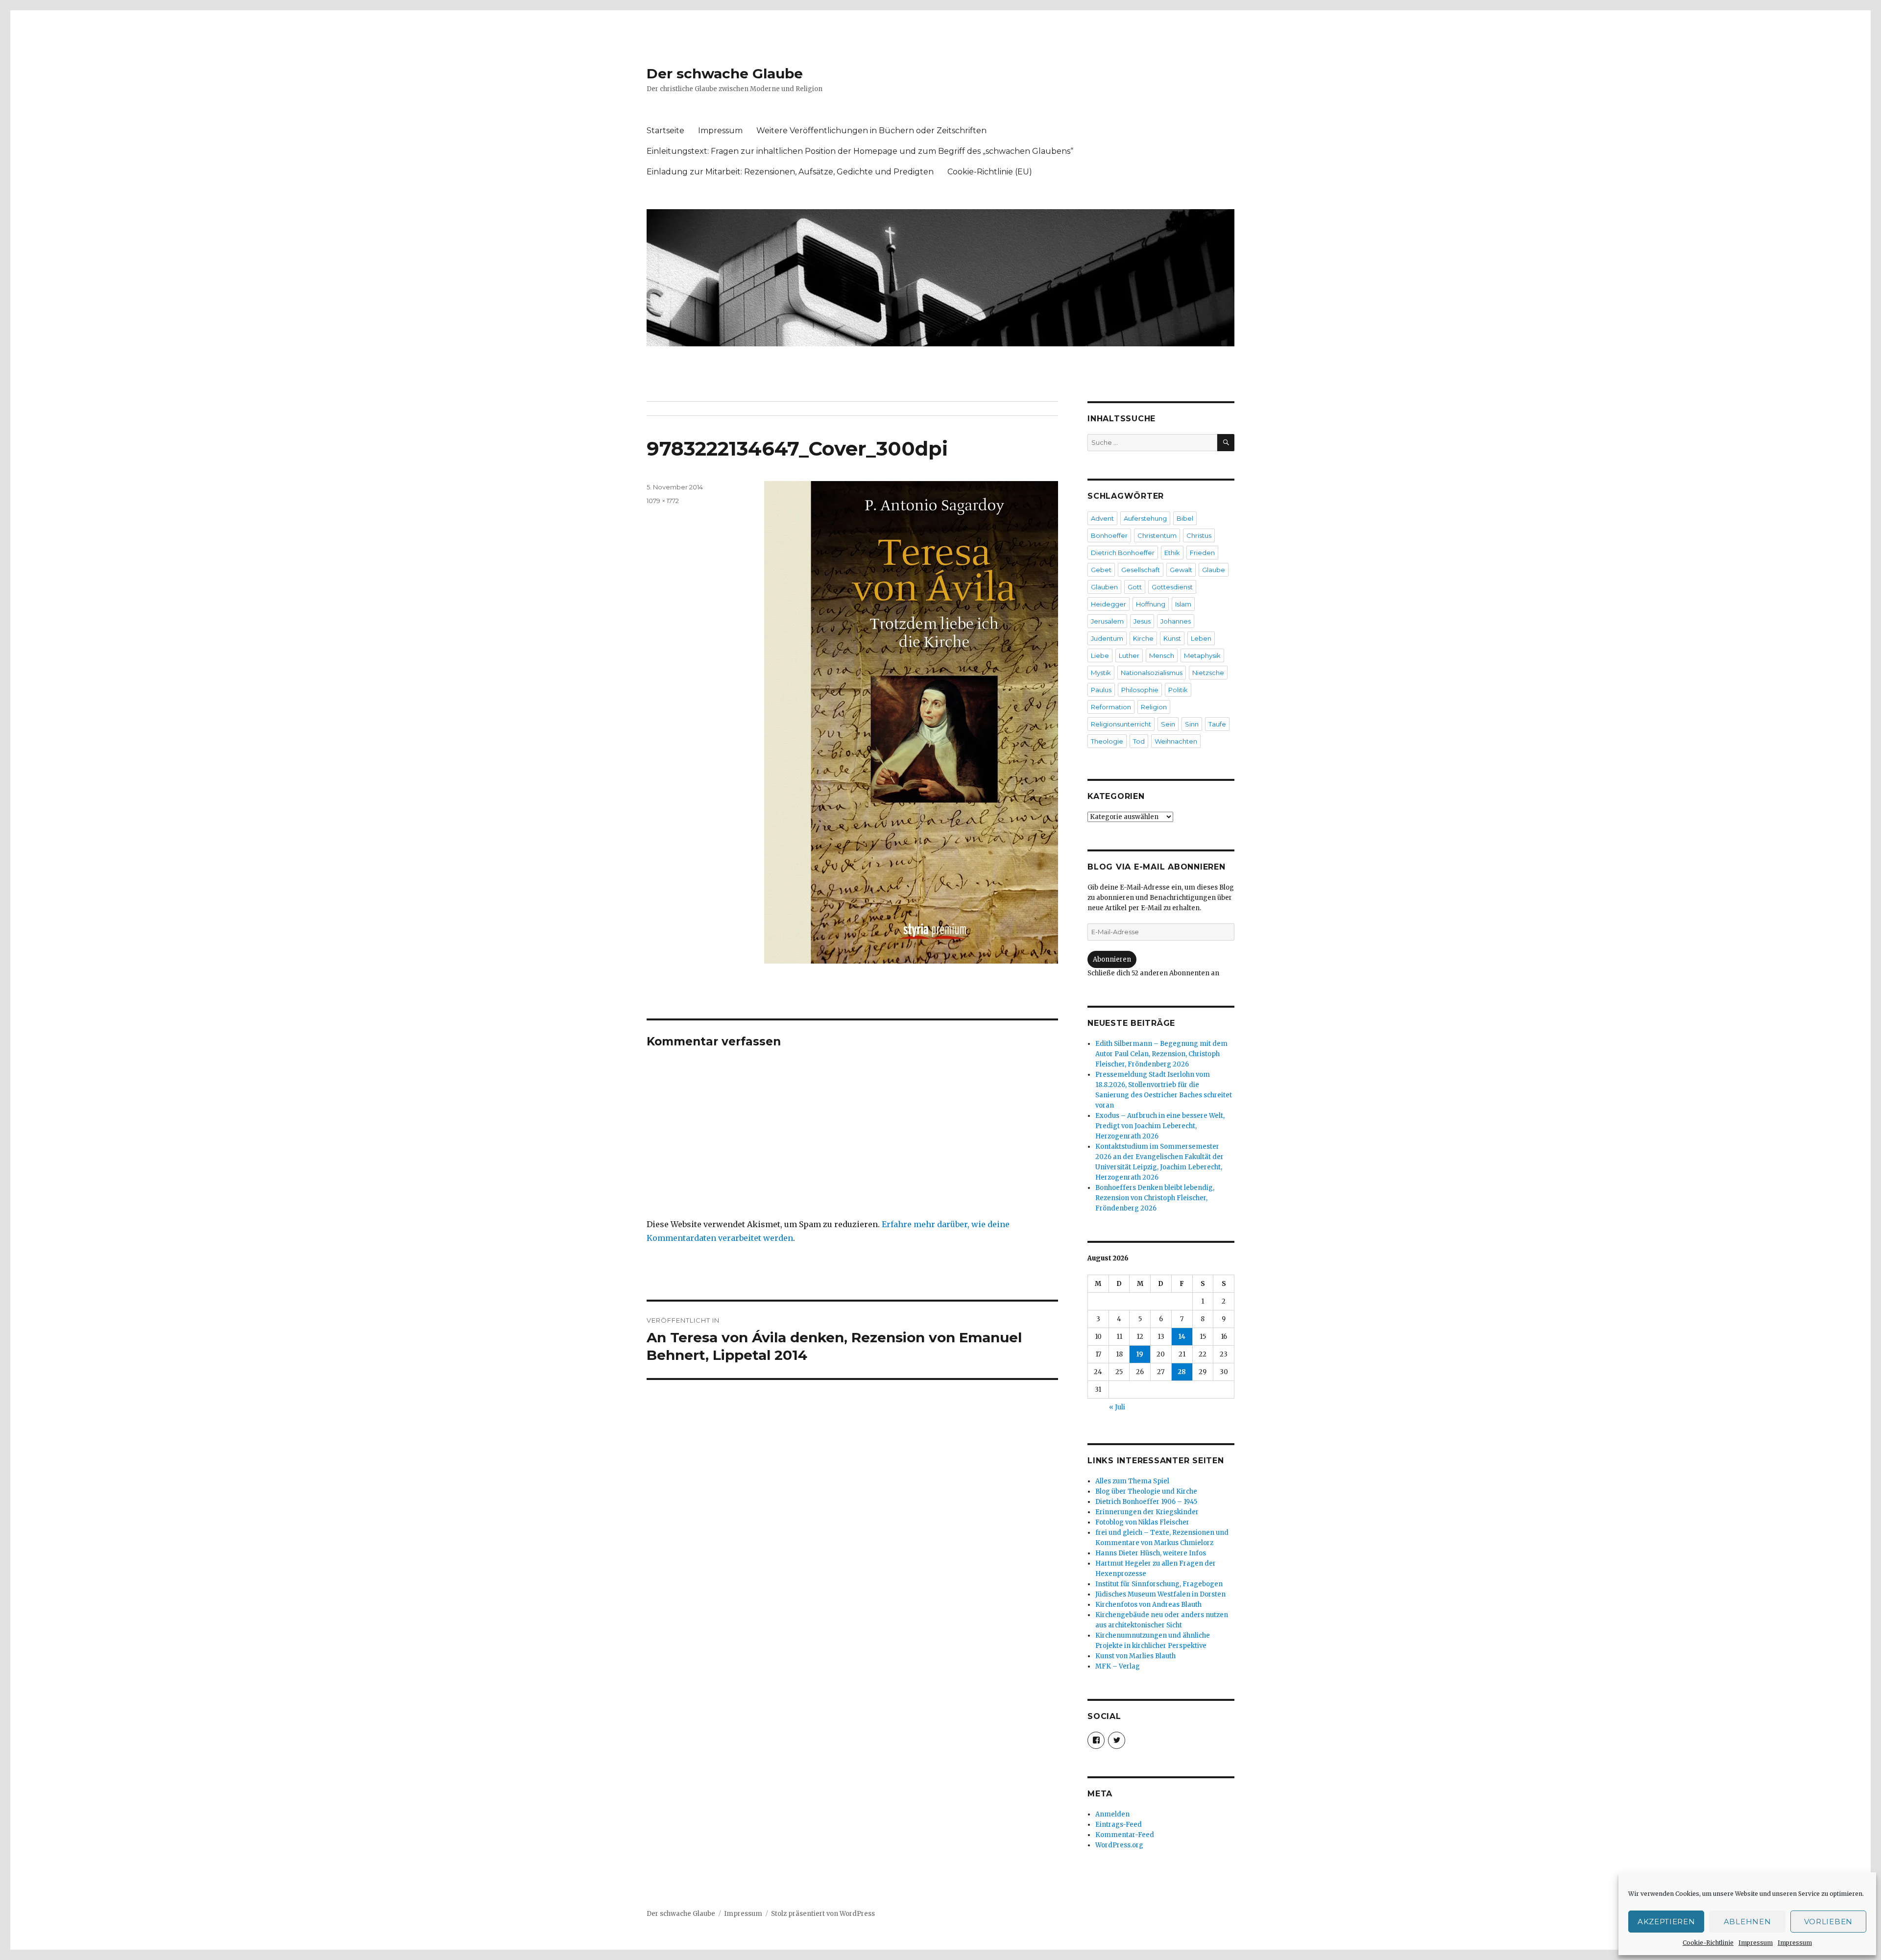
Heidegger (1109, 604)
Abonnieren (1112, 959)
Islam (1183, 604)
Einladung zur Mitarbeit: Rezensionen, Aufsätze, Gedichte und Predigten (790, 172)
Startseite (665, 131)
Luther (1129, 655)
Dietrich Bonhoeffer (1123, 553)
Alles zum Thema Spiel (1132, 1481)
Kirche (1143, 638)
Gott (1135, 587)
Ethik (1172, 553)
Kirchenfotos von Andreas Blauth (1148, 1605)
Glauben (1104, 587)
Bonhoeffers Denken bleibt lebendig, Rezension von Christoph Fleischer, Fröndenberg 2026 (1155, 1198)
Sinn (1192, 724)
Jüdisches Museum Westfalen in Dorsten (1160, 1594)
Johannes (1176, 621)
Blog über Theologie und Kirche (1146, 1491)
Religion (1154, 707)
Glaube (1214, 570)
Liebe (1100, 655)
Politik (1178, 690)
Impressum (1756, 1943)
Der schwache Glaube (725, 73)
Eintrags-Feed (1119, 1825)
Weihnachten (1176, 741)
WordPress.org (1119, 1845)
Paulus (1101, 690)
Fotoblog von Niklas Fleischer (1142, 1522)
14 (1182, 1337)
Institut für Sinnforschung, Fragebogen (1159, 1584)
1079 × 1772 (663, 501)
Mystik (1101, 673)
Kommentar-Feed (1125, 1835)
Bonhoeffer (1109, 535)
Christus (1199, 535)
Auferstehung (1145, 518)
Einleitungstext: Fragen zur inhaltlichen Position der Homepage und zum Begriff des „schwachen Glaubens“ (860, 151)
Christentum (1157, 535)
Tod (1139, 741)
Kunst (1172, 638)
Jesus (1142, 621)
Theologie (1107, 741)
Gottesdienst (1172, 587)
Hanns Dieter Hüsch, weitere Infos (1151, 1553)
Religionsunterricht (1121, 724)
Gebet (1101, 570)
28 (1182, 1372)
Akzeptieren (1666, 1922)
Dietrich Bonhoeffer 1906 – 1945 (1146, 1502)
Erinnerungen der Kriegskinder (1147, 1512)
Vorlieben (1828, 1922)
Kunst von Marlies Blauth (1135, 1656)
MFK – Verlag (1118, 1666)
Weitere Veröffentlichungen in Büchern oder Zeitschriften (871, 131)
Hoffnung (1151, 604)
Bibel (1185, 518)
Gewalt (1181, 570)
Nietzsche (1208, 673)
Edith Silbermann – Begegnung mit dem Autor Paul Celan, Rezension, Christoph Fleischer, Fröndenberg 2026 (1161, 1054)
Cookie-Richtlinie (1708, 1943)
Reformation (1111, 707)
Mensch (1162, 655)
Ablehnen (1748, 1922)
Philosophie (1140, 690)
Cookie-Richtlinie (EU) (990, 172)
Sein (1168, 724)
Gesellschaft (1141, 570)
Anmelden (1112, 1814)
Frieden (1202, 553)
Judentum (1107, 638)
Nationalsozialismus (1152, 673)
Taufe (1217, 724)
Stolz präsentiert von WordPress (823, 1914)
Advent (1102, 518)
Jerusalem (1107, 621)
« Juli (1117, 1407)
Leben (1201, 638)
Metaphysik (1202, 655)
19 (1140, 1354)
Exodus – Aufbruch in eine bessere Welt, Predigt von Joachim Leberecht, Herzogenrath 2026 (1160, 1126)
